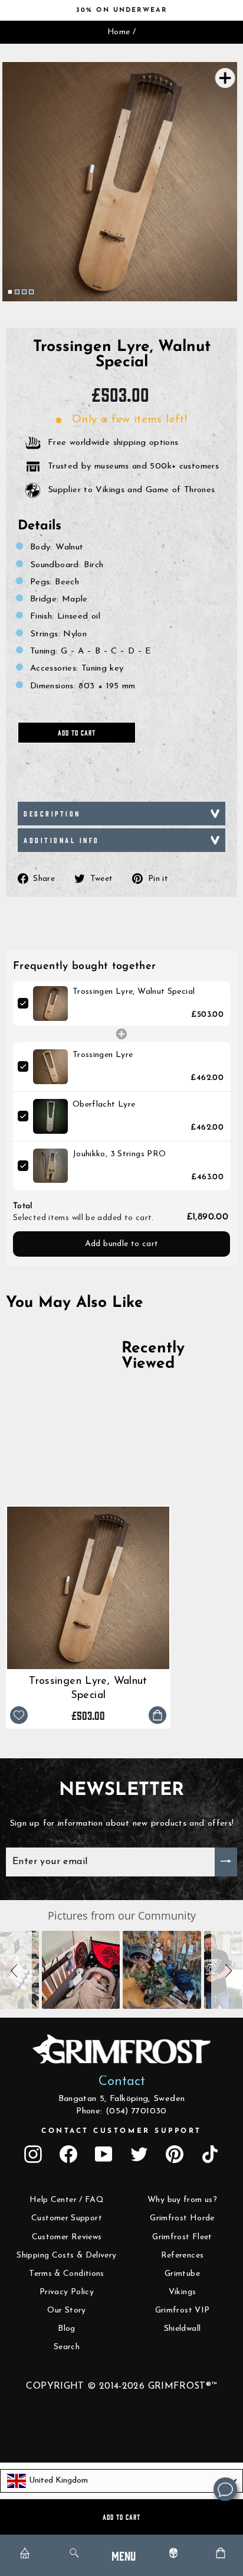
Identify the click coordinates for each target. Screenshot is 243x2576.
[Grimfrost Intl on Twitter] (139, 2154)
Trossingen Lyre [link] (103, 1055)
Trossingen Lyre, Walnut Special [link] (134, 992)
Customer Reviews (67, 2237)
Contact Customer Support (121, 2131)
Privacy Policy (67, 2292)
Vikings (183, 2292)
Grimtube (182, 2274)
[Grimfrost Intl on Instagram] (33, 2154)
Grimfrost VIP (183, 2310)
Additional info (62, 840)
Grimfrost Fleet (182, 2237)
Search (67, 2347)
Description (52, 813)
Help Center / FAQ (67, 2200)
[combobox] (121, 2481)
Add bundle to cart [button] (122, 1244)
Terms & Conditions (67, 2274)
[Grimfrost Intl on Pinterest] (175, 2154)
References (183, 2255)
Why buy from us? (182, 2200)
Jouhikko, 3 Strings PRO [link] (119, 1154)
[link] (50, 1004)
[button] (16, 1970)
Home (119, 32)
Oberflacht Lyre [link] (104, 1105)
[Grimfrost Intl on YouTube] (104, 2154)
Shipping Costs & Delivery (66, 2255)
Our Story (66, 2310)
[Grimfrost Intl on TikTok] (210, 2154)
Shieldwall (183, 2329)
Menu (124, 2555)
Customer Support (67, 2218)
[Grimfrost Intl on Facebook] (68, 2154)
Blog (66, 2329)
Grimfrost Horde (182, 2218)
